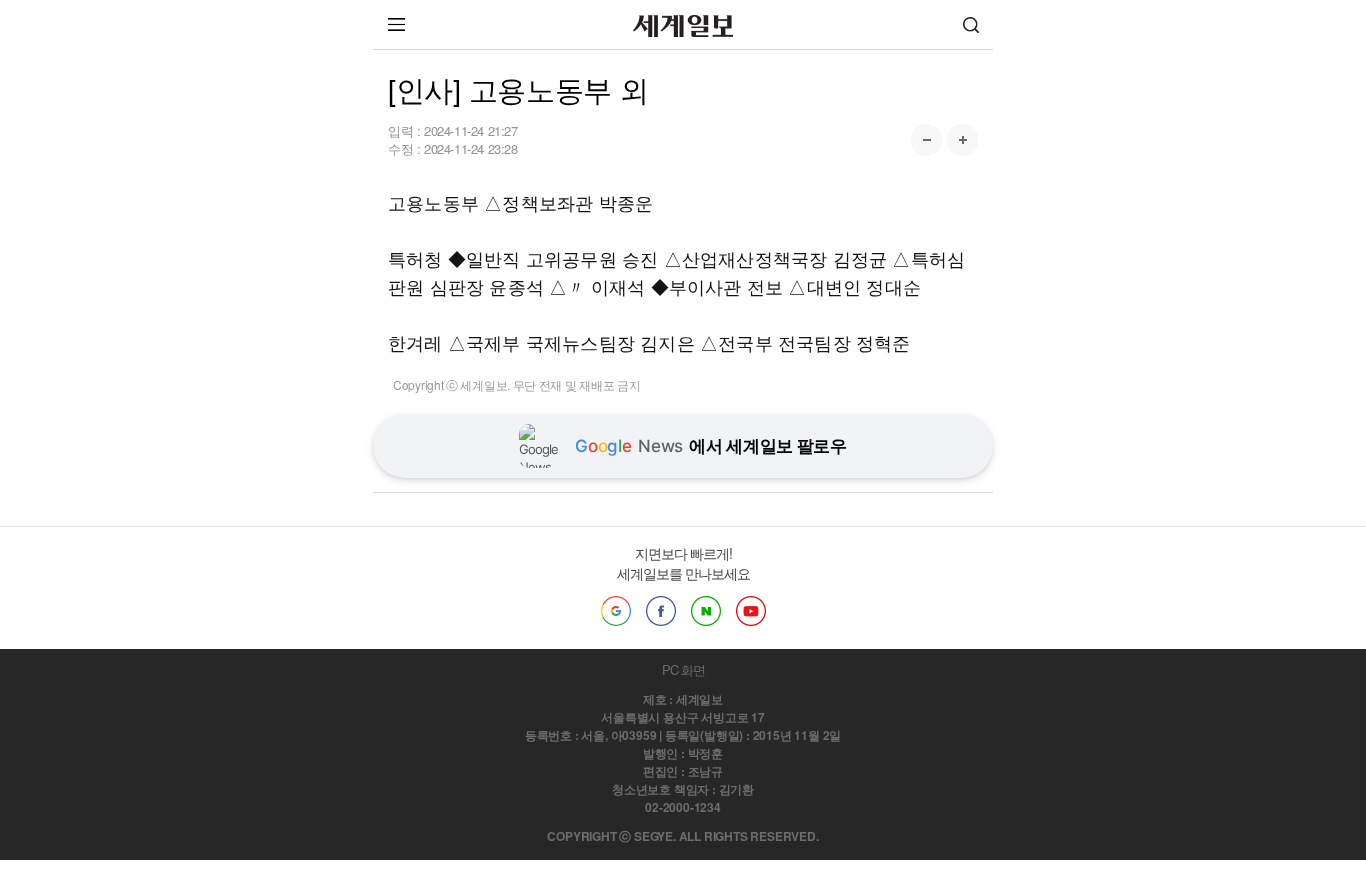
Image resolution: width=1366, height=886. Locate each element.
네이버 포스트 (706, 611)
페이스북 (661, 611)
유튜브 (751, 611)
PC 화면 (683, 669)
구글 (616, 611)
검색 (971, 24)
